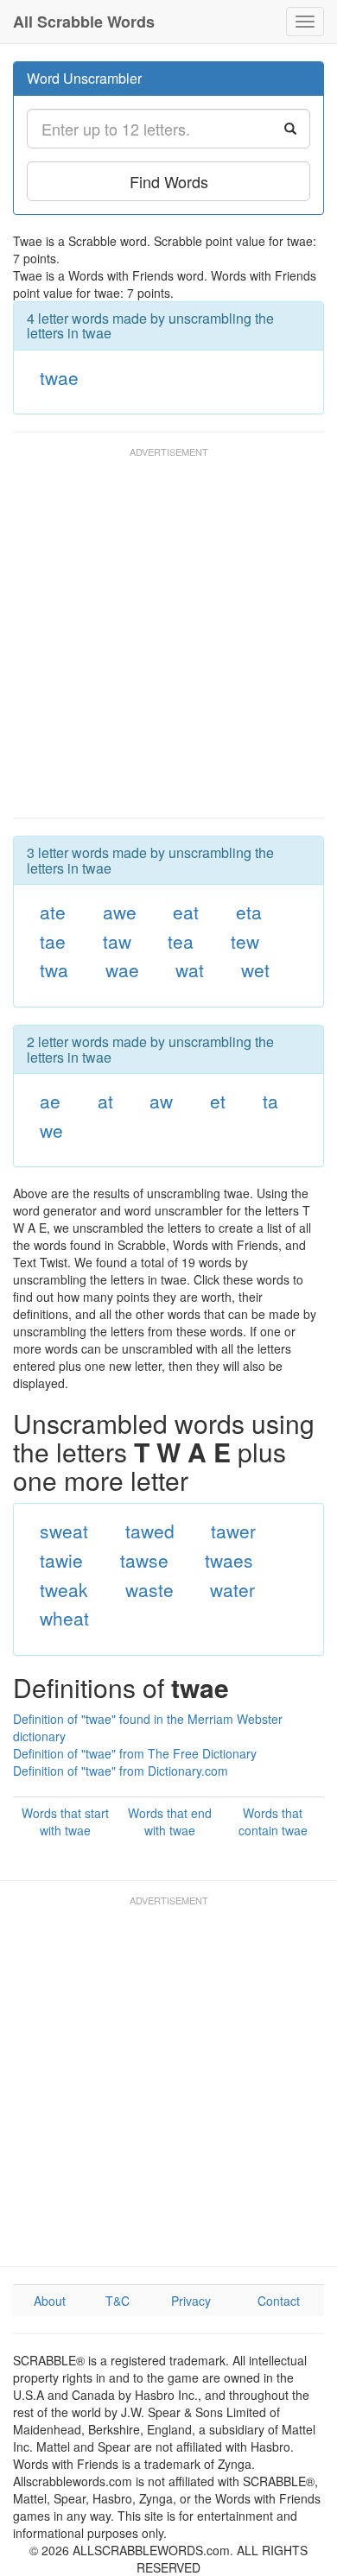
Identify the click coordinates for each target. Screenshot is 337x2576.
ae (50, 1101)
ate (53, 912)
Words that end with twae (170, 1822)
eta (249, 912)
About (50, 2301)
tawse (144, 1560)
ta (270, 1101)
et (218, 1101)
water (232, 1589)
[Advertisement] (168, 641)
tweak (64, 1589)
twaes (229, 1560)
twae (59, 377)
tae (53, 941)
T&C (118, 2301)
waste (149, 1589)
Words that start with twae (65, 1822)
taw (117, 941)
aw (161, 1101)
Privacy (191, 2301)
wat (190, 969)
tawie (61, 1560)
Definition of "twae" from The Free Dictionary (135, 1753)
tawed (150, 1531)
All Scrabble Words (84, 22)
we (51, 1130)
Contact (279, 2301)
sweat (64, 1531)
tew (245, 941)
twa (54, 969)
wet (255, 969)
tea (181, 941)
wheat (64, 1618)
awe (120, 912)
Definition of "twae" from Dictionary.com (121, 1771)
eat (186, 912)
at (105, 1101)
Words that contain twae (273, 1822)
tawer (233, 1531)
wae (122, 969)
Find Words (169, 181)
